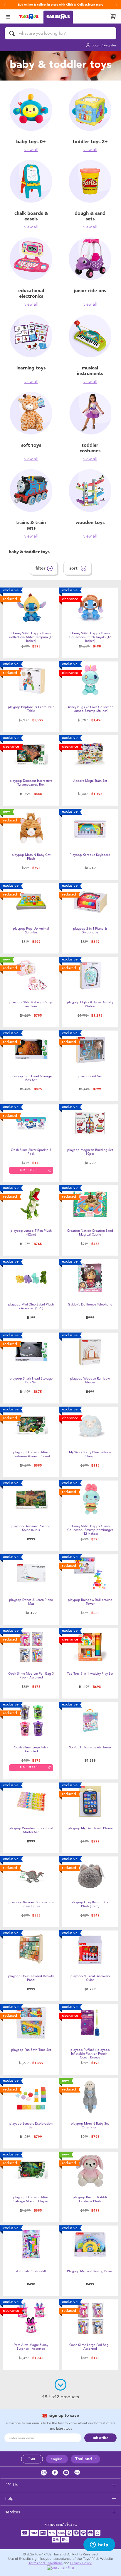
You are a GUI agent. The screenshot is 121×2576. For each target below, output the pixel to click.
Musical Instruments (90, 371)
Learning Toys (31, 368)
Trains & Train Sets (31, 525)
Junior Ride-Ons (90, 291)
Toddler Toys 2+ (90, 142)
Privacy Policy (81, 2563)
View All (31, 150)
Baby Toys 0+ (31, 142)
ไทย (32, 2459)
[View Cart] (113, 16)
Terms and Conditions (46, 2563)
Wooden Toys (90, 522)
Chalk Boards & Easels (31, 216)
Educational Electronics (31, 293)
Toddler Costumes (90, 448)
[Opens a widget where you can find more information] (99, 2545)
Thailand (84, 2459)
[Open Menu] (8, 16)
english (57, 2459)
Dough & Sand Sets (90, 216)
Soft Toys (31, 445)
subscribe (100, 2438)
